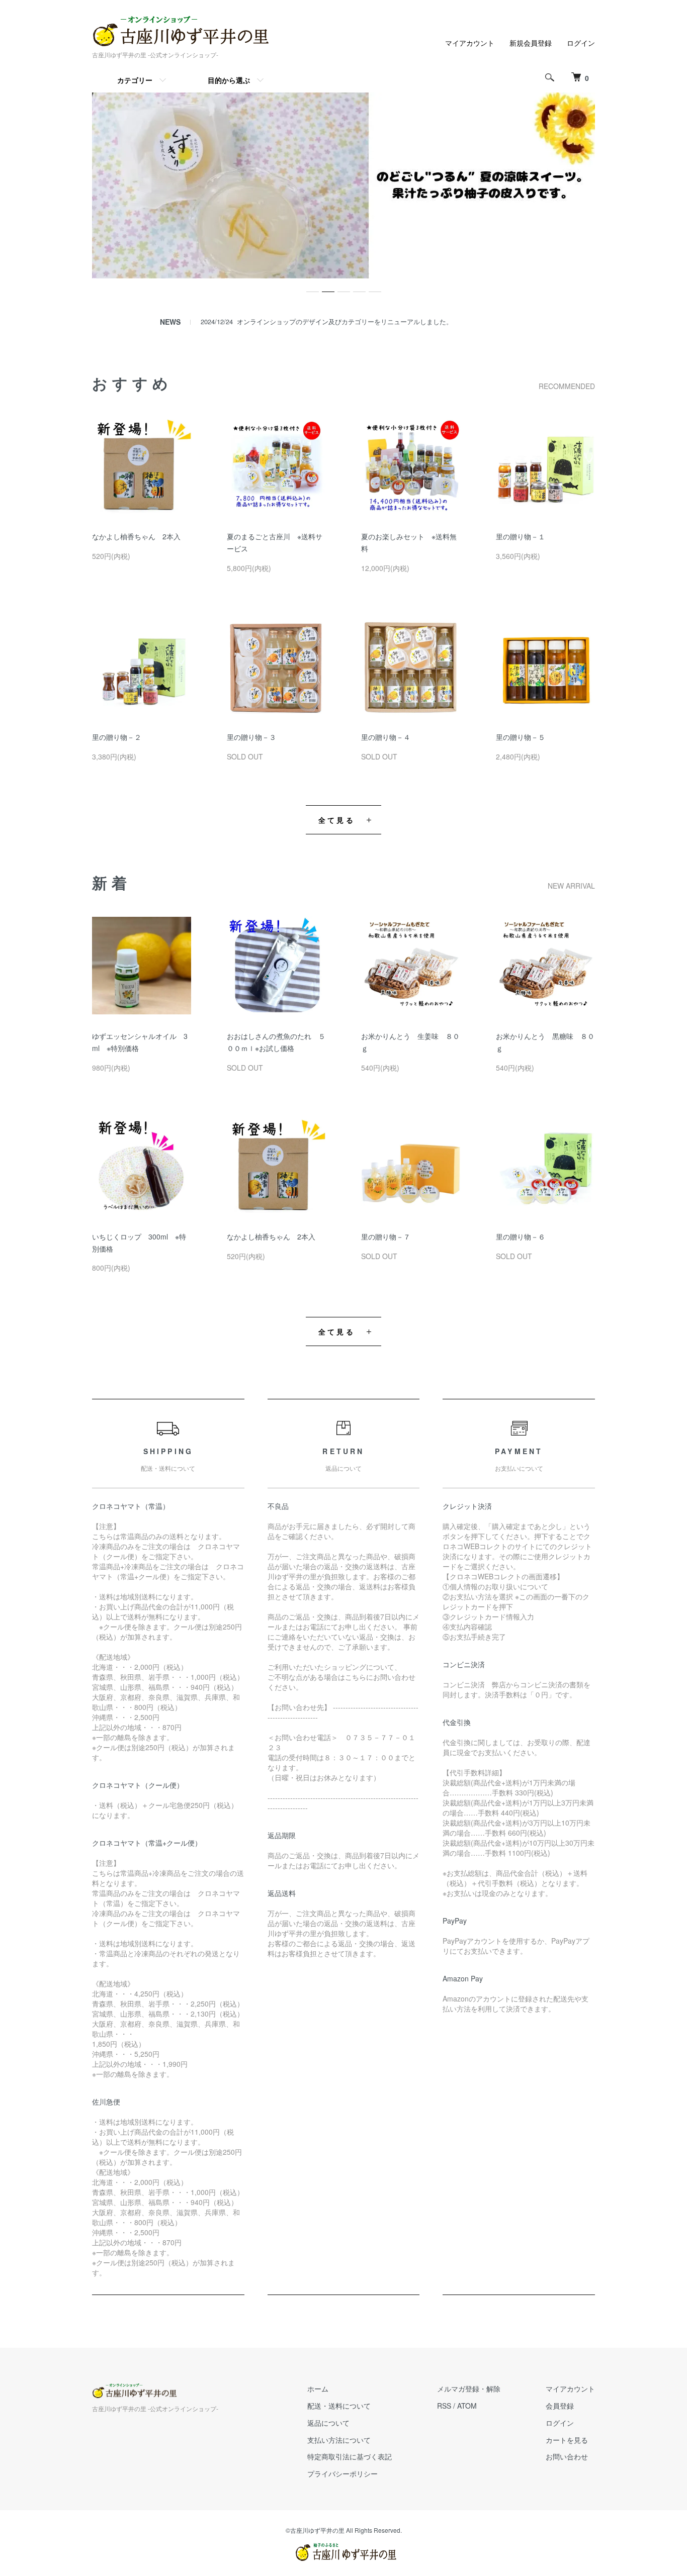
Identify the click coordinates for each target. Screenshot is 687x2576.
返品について (328, 2423)
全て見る (337, 820)
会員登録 (560, 2406)
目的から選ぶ (229, 80)
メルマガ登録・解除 (469, 2389)
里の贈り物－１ (521, 536)
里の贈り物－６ (521, 1236)
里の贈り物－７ (386, 1236)
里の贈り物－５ (521, 737)
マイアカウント (470, 43)
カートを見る (567, 2440)
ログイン (581, 43)
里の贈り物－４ (386, 737)
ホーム (318, 2389)
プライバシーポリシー (342, 2473)
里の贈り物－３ (251, 737)
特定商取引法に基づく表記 (350, 2456)
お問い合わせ (567, 2456)
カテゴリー (135, 80)
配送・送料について (339, 2406)
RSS (444, 2406)
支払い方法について (339, 2440)
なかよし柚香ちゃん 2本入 (136, 536)
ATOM (467, 2406)
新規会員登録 (531, 43)
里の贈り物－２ (117, 737)
